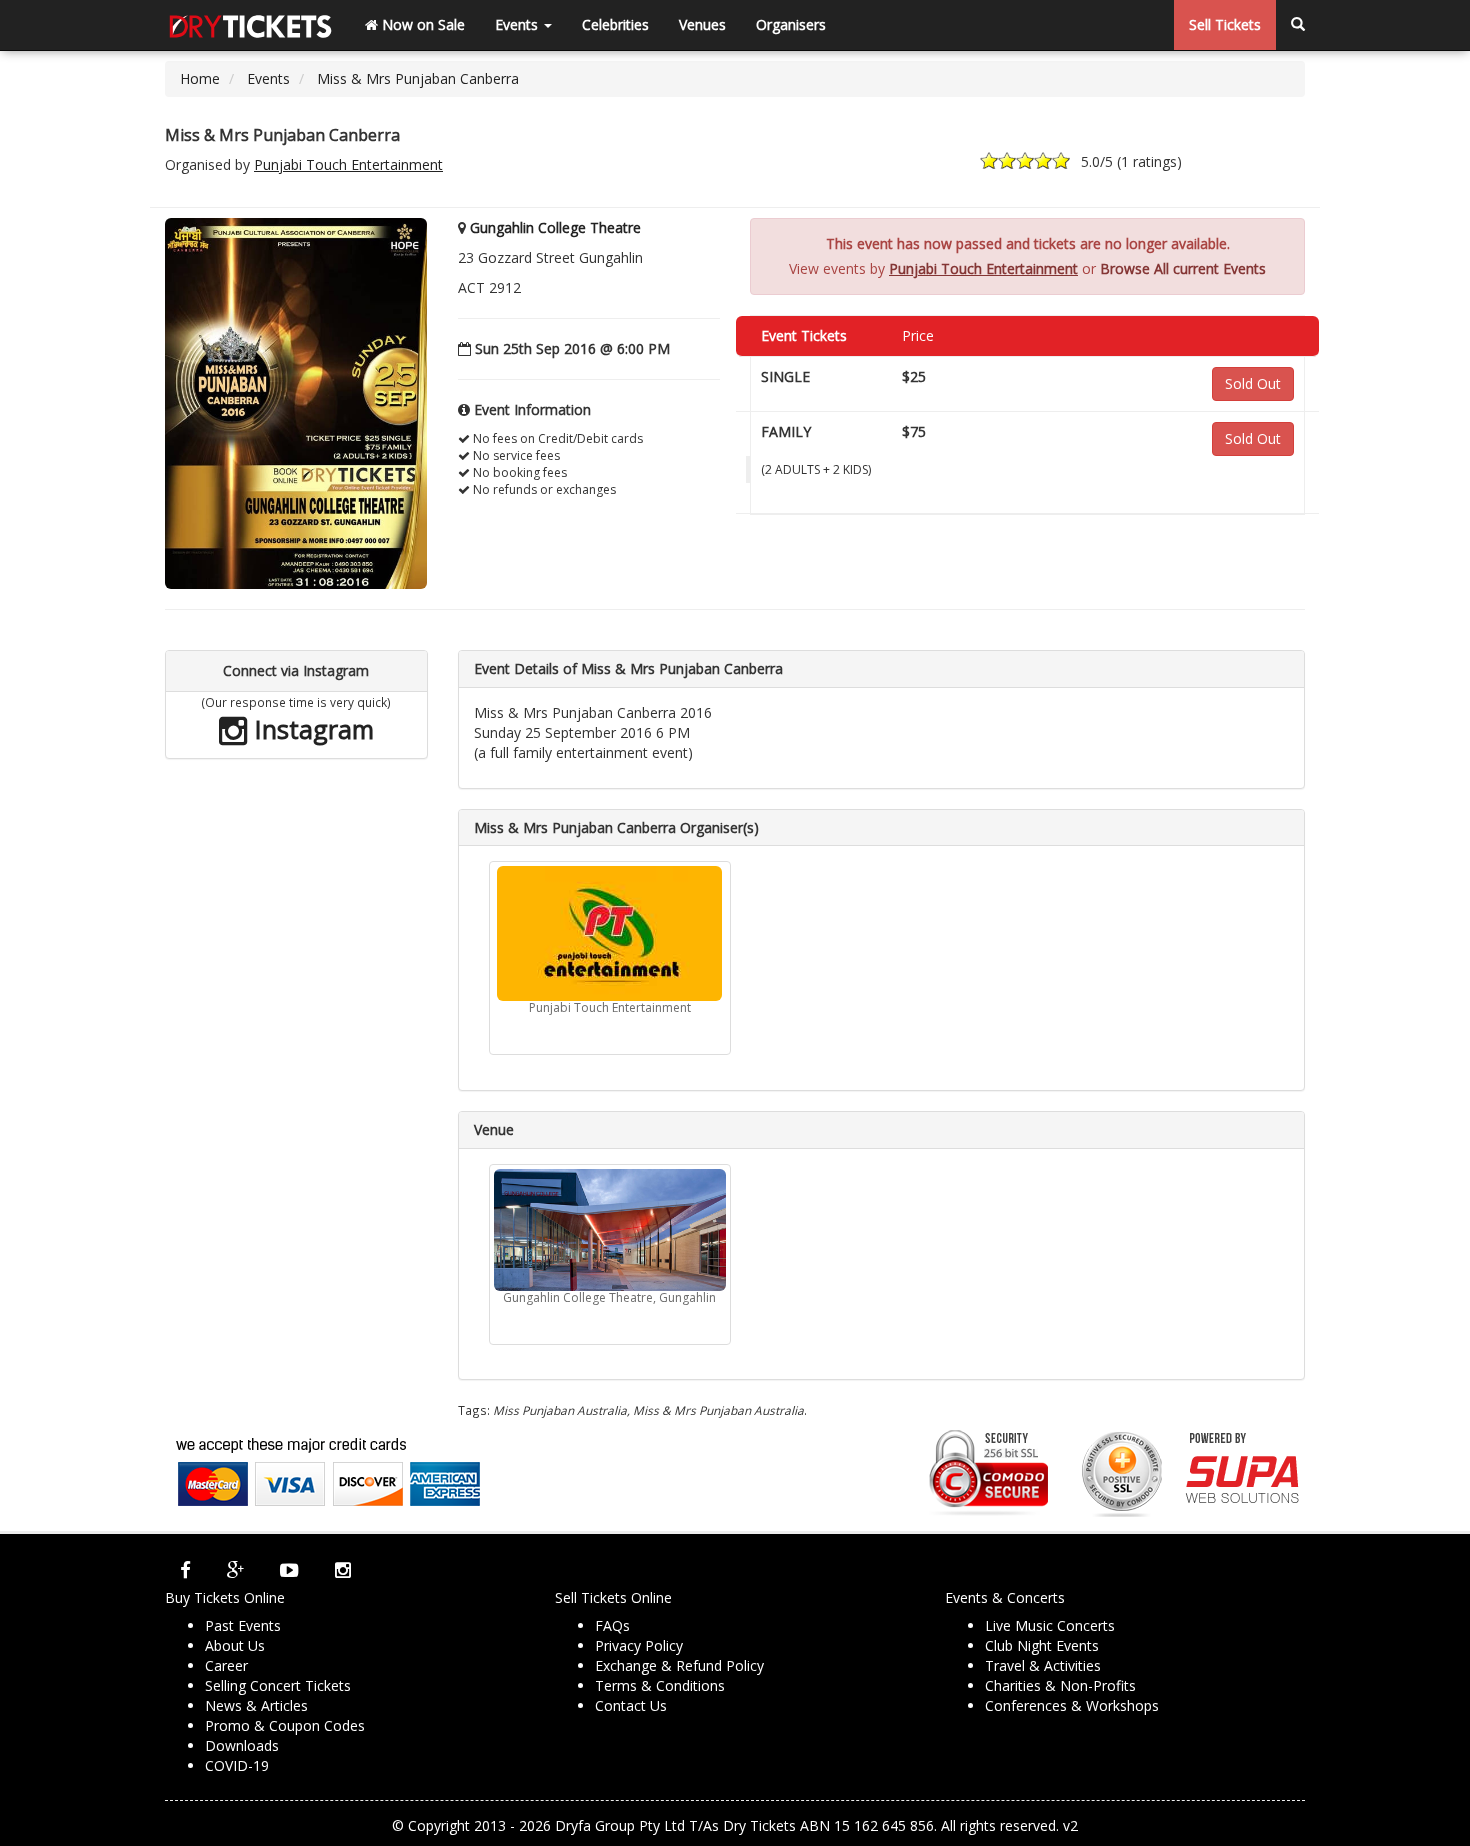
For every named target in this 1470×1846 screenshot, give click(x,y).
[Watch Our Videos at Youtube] (289, 1570)
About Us (235, 1645)
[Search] (1298, 25)
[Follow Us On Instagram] (343, 1570)
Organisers (791, 24)
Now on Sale (421, 24)
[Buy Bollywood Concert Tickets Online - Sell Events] (250, 25)
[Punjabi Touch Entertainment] (610, 933)
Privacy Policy (639, 1645)
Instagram (311, 729)
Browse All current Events (1183, 268)
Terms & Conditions (660, 1685)
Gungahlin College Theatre (555, 227)
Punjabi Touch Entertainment (348, 164)
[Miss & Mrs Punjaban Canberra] (296, 402)
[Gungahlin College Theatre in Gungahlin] (610, 1230)
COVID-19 (237, 1765)
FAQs (612, 1625)
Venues (702, 24)
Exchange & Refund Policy (679, 1665)
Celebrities (615, 24)
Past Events (243, 1625)
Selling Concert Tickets (278, 1685)
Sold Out (1253, 383)
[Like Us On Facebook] (185, 1570)
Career (226, 1665)
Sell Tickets (1225, 24)
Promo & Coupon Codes (285, 1725)
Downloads (242, 1745)
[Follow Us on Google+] (235, 1570)
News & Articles (256, 1705)
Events (518, 24)
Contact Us (631, 1705)
